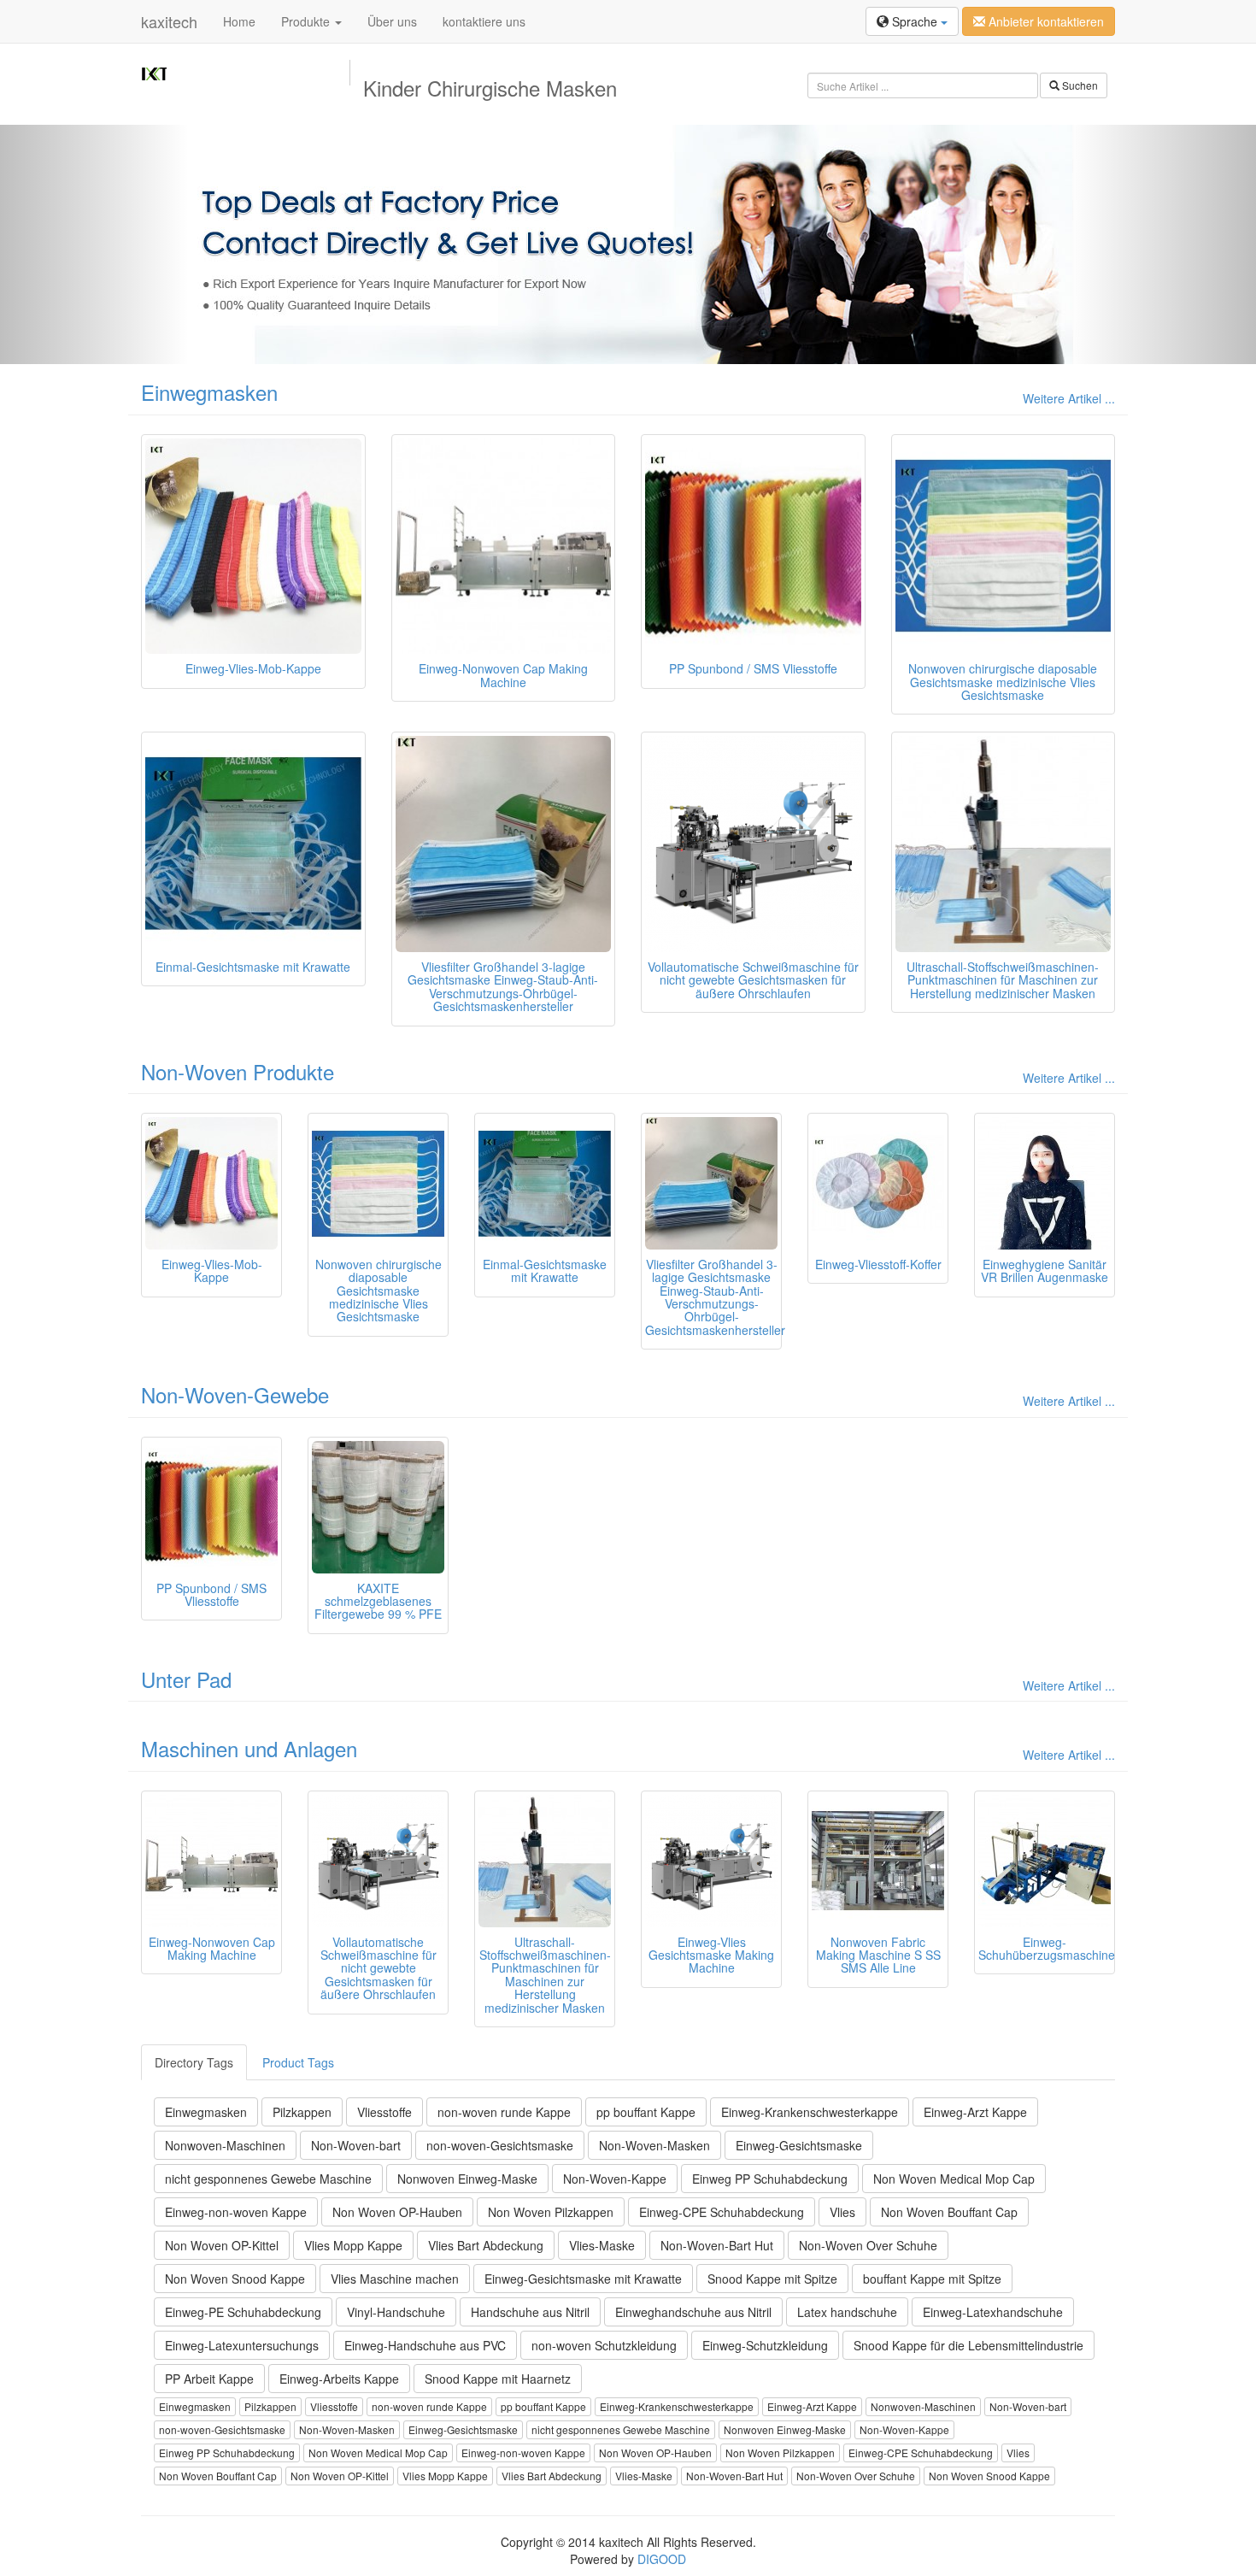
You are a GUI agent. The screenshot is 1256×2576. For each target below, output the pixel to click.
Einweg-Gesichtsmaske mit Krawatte (583, 2279)
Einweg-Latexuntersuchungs (242, 2345)
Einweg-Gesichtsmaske (799, 2145)
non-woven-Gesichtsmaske (500, 2145)
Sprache (915, 21)
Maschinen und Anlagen (249, 1748)
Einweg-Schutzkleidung (765, 2345)
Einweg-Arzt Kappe (975, 2112)
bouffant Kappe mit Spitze (932, 2279)
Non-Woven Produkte (238, 1071)
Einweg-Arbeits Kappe (339, 2379)
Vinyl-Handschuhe (396, 2312)
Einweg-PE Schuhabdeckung (243, 2312)
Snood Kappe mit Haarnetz (498, 2379)
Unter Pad (186, 1679)
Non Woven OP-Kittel (222, 2245)
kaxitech (169, 21)
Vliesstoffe (384, 2112)
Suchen (1079, 85)
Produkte (307, 21)
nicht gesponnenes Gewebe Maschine (268, 2179)
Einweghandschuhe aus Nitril (693, 2312)
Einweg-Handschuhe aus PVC (425, 2345)
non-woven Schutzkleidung (604, 2345)
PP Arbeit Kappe (209, 2379)
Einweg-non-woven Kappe (236, 2212)
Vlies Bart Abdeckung (486, 2245)
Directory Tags (194, 2062)
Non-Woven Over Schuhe (868, 2245)
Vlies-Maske (602, 2245)
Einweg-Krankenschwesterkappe (810, 2112)
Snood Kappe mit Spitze (772, 2279)
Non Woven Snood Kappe (235, 2279)
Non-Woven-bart (356, 2145)
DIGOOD (662, 2559)
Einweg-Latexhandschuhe (993, 2312)
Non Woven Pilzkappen (551, 2212)
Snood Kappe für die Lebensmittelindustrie (968, 2345)
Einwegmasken (209, 392)
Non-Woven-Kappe (615, 2179)
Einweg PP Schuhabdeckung (770, 2179)
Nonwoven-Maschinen (225, 2145)
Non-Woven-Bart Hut (717, 2245)
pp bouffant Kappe (646, 2112)
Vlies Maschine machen (395, 2279)
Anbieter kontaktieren (1045, 21)
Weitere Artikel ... (1069, 398)
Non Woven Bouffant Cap (949, 2212)
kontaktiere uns (484, 21)
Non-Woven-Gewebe (235, 1394)
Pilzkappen (302, 2112)
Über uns (392, 21)
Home (239, 21)
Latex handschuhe (847, 2312)
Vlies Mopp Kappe (353, 2245)
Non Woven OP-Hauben (397, 2212)
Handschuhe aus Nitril (530, 2312)
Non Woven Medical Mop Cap (954, 2179)
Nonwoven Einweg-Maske (467, 2179)
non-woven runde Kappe (504, 2112)
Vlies (842, 2212)
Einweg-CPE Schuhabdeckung (722, 2212)
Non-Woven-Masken (654, 2145)
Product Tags (298, 2062)
